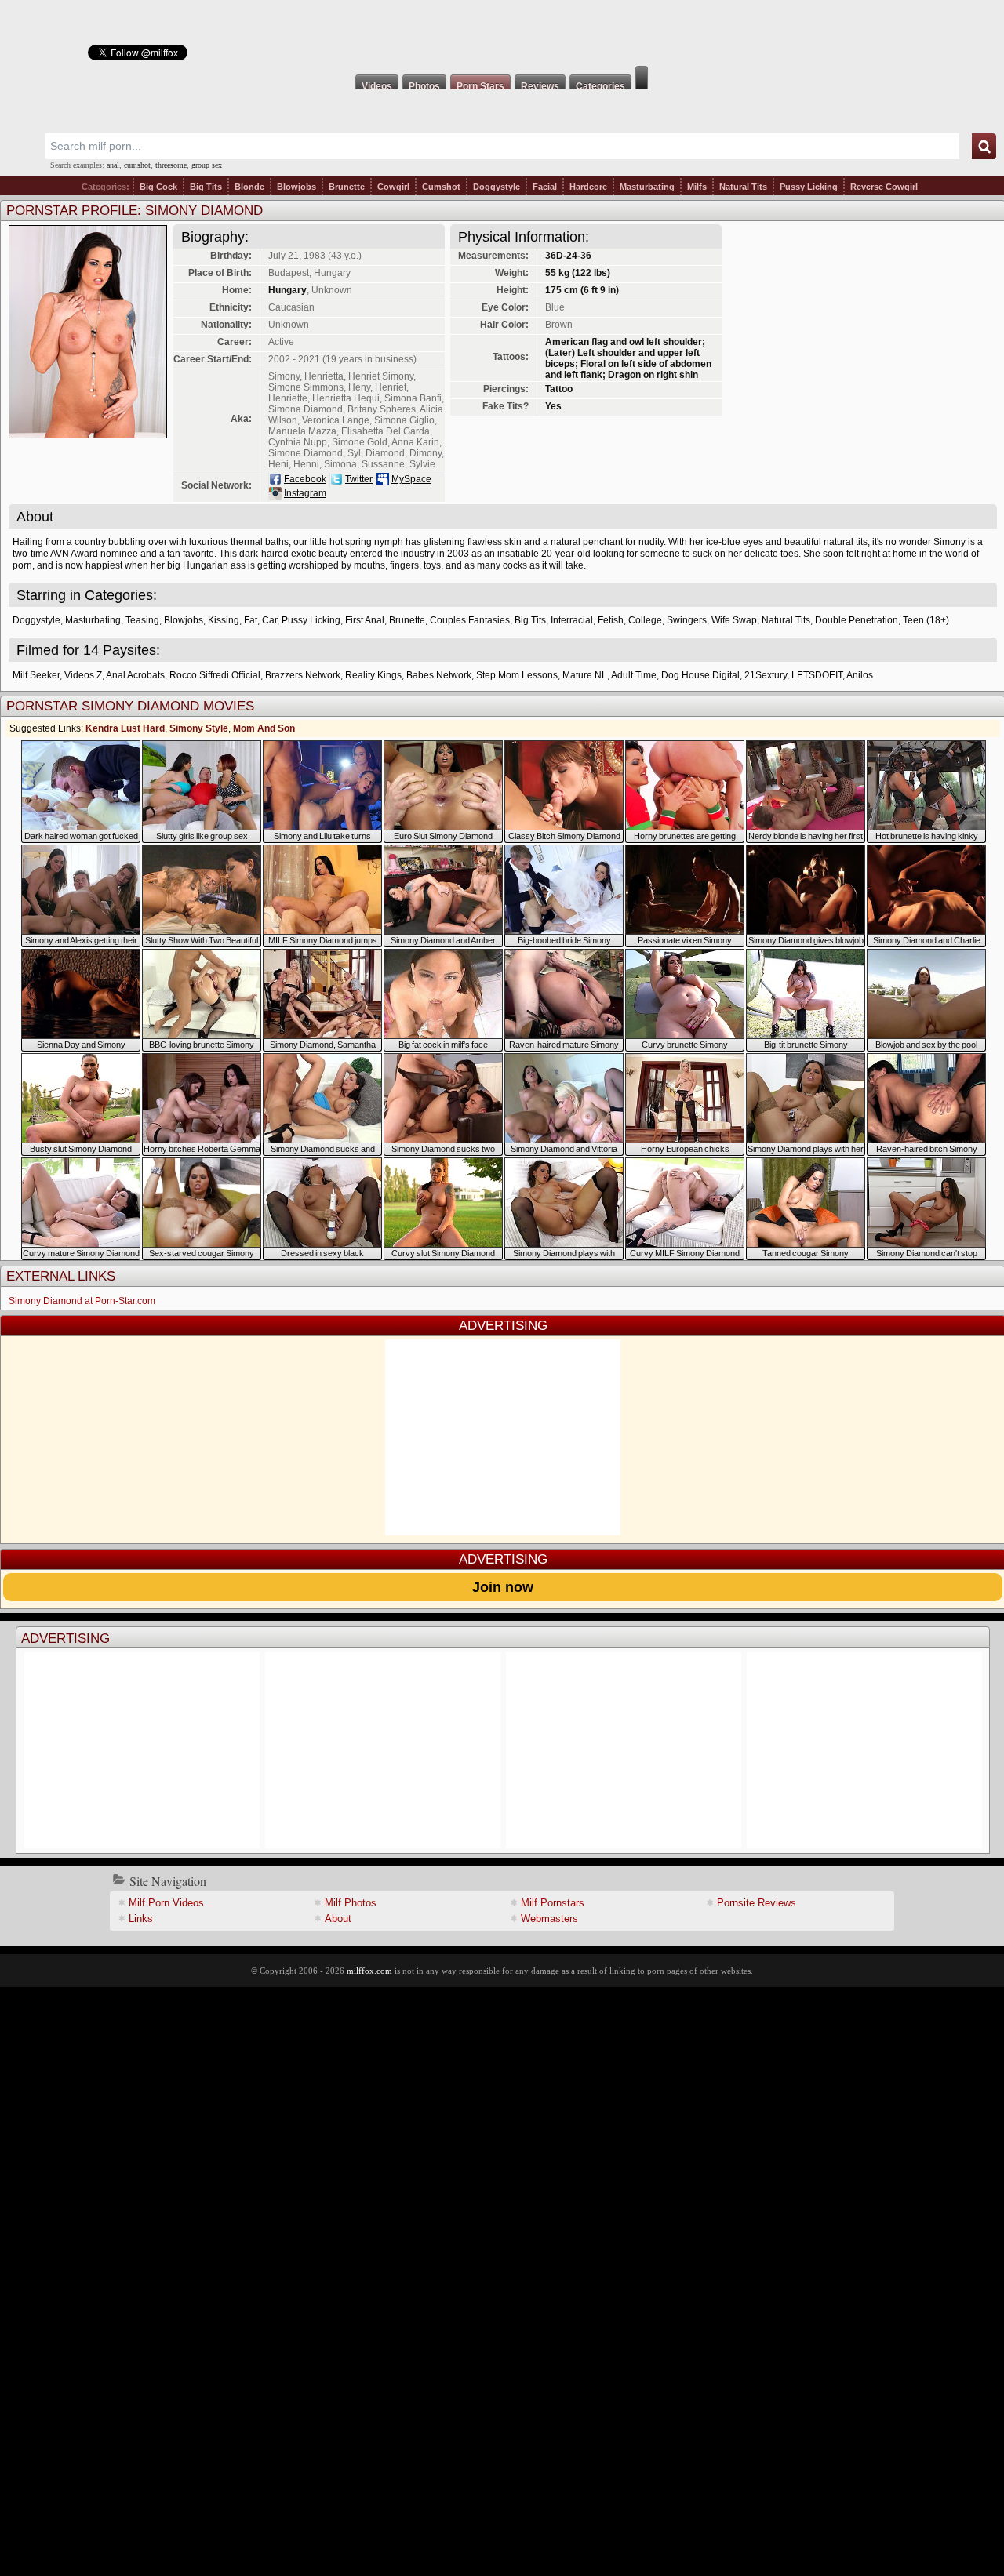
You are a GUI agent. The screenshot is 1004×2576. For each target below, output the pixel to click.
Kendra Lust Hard (125, 728)
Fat (251, 620)
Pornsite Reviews (757, 1903)
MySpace (411, 479)
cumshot (137, 165)
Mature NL (585, 675)
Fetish (611, 620)
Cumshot (441, 187)
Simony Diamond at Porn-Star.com (82, 1301)
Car (269, 620)
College (645, 620)
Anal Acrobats (135, 675)
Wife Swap (734, 620)
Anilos (860, 675)
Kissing (224, 620)
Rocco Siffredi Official (215, 675)
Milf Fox (502, 33)
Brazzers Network (303, 675)
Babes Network (439, 675)
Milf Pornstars (553, 1903)
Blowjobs (296, 187)
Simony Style (199, 728)
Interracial (572, 620)
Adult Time (634, 675)
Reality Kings (373, 675)
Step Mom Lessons (517, 675)
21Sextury (766, 675)
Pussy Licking (809, 187)
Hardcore (588, 187)
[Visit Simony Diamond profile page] (88, 434)
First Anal (365, 620)
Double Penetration (857, 620)
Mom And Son (264, 728)
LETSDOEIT (817, 675)
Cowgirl (393, 187)
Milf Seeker (36, 675)
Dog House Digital (700, 675)
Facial (545, 187)
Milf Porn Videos (166, 1903)
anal (113, 165)
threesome (171, 165)
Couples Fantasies (470, 620)
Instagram (305, 493)
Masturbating (647, 187)
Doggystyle (497, 187)
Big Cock (158, 187)
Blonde (249, 187)
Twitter (359, 479)
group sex (207, 165)
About (338, 1918)
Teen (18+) (926, 620)
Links (141, 1918)
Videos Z (83, 675)
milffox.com (369, 1971)
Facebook (305, 479)
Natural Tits (743, 187)
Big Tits (206, 187)
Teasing (142, 620)
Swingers (687, 620)
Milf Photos (351, 1903)
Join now (503, 1587)
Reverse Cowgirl (884, 187)
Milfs (697, 187)
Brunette (347, 187)
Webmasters (549, 1918)
